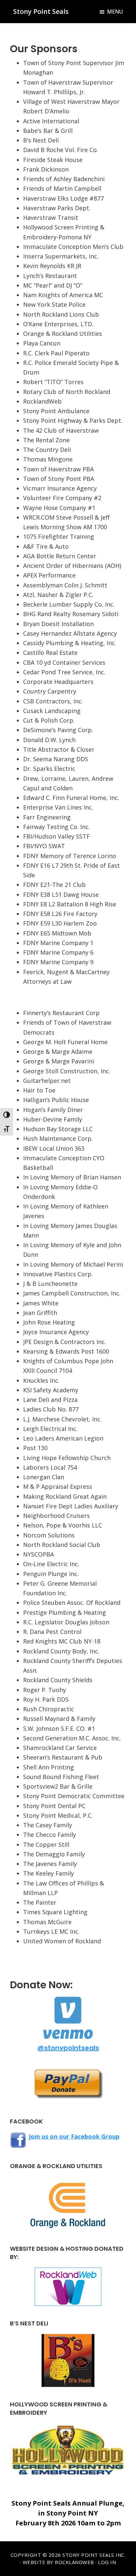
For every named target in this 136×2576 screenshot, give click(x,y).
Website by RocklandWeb (58, 2562)
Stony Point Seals (41, 11)
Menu (115, 12)
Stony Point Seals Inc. (94, 2555)
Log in (107, 2562)
